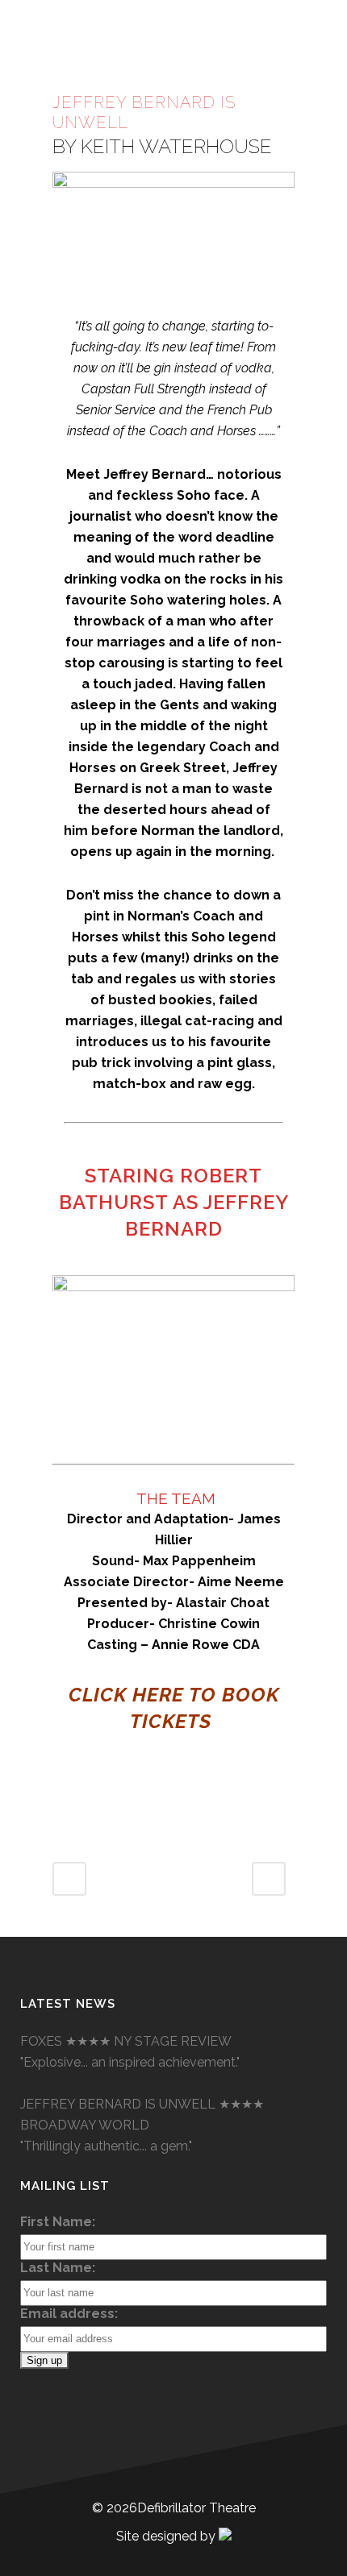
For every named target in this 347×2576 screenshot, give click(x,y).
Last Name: (58, 2268)
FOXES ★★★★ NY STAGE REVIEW (126, 2041)
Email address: (69, 2314)
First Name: (58, 2222)
